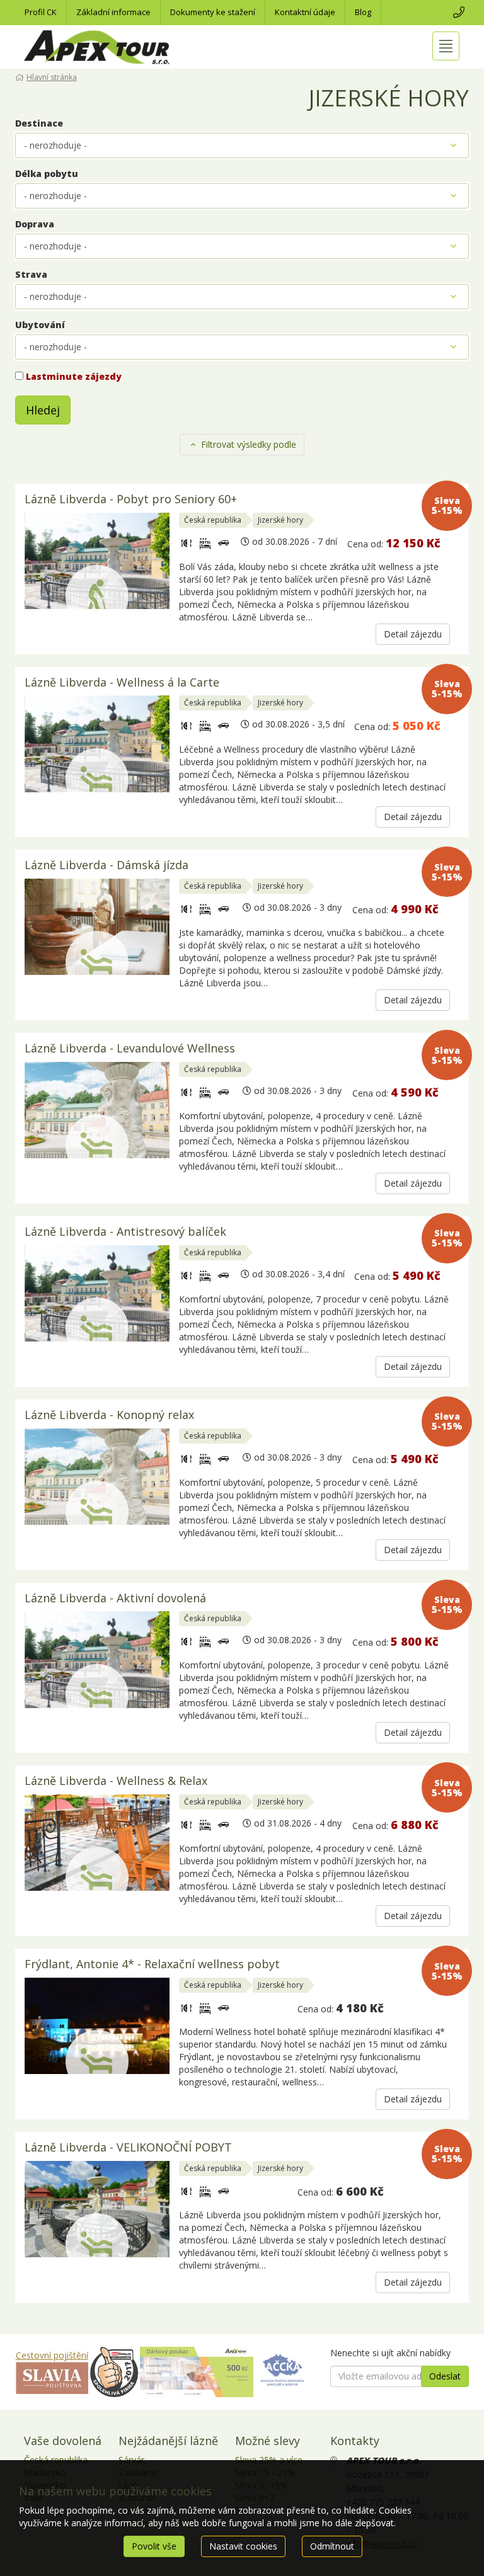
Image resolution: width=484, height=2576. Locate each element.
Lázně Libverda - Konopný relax (109, 1416)
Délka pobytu (47, 174)
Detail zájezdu (413, 634)
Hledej (43, 410)
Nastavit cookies (243, 2546)
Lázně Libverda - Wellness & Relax (116, 1781)
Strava (31, 274)
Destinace (39, 123)
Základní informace (113, 12)
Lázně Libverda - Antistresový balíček (125, 1232)
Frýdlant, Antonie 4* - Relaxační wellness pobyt (152, 1965)
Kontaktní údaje (305, 12)
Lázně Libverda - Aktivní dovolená (115, 1599)
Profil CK (41, 12)
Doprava (35, 224)
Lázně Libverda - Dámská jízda (107, 866)
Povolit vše (154, 2546)
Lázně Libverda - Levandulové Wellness (130, 1049)
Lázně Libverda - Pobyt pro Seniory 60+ (131, 500)
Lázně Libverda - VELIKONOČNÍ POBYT (128, 2148)
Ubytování (40, 325)
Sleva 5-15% (447, 505)
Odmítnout (332, 2546)
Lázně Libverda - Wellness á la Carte (122, 683)
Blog (363, 12)
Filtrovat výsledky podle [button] (247, 444)
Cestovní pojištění (52, 2355)
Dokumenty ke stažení (213, 12)
